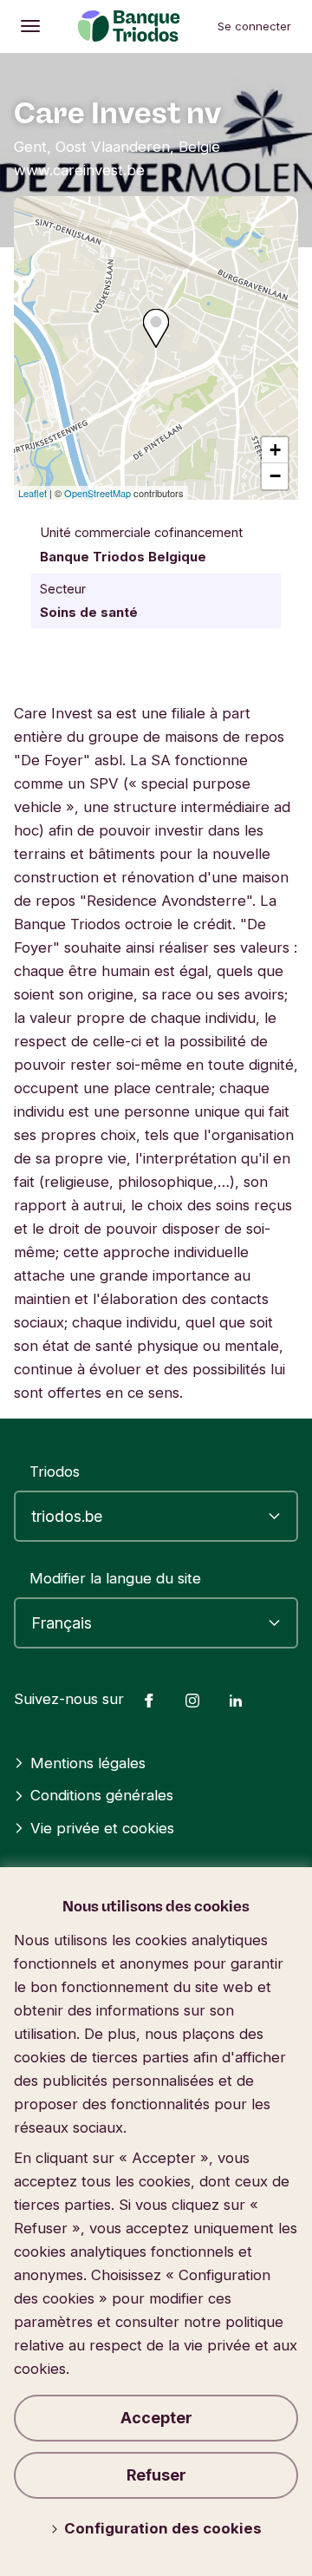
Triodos (55, 1472)
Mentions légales (88, 1763)
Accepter (156, 2418)
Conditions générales (102, 1795)
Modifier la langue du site (115, 1578)
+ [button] (275, 450)
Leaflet (32, 493)
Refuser (156, 2475)
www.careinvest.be (79, 170)
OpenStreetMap (97, 493)
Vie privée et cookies (102, 1828)
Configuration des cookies (163, 2528)
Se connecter (254, 26)
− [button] (275, 476)
